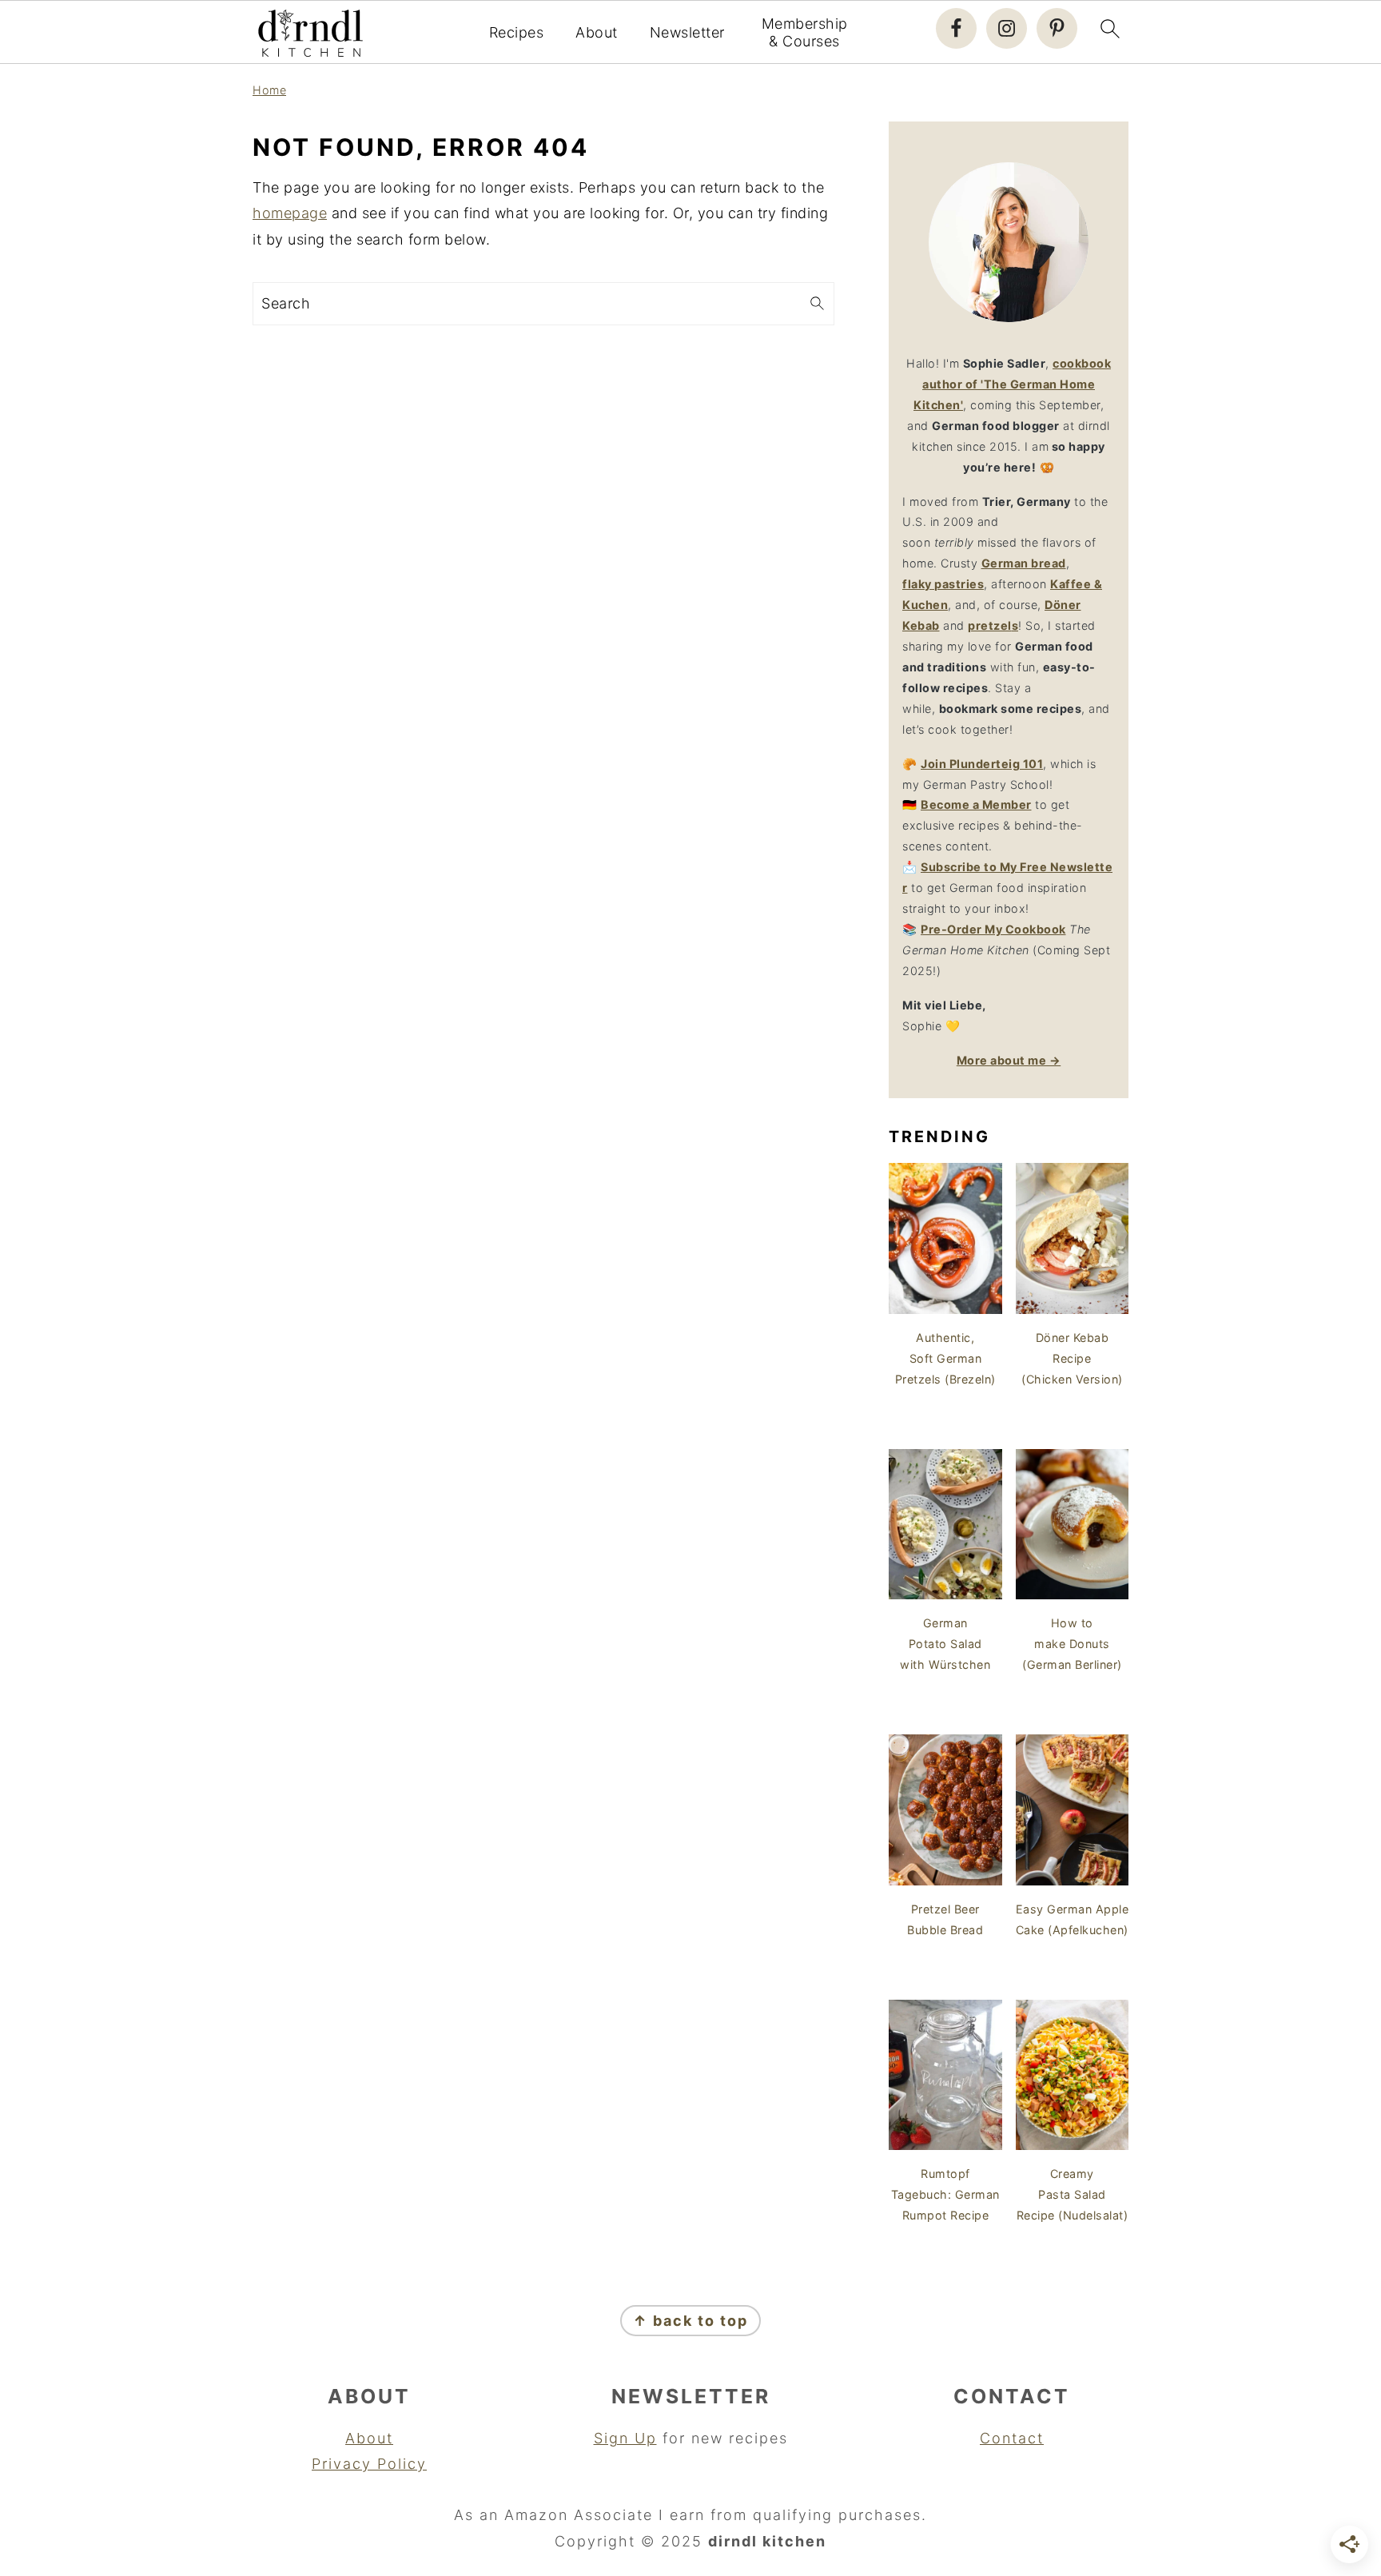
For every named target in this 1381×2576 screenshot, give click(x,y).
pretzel (990, 625)
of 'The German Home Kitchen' (1012, 384)
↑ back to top (690, 2321)
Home (269, 90)
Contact (1012, 2438)
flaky (943, 584)
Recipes (517, 32)
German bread (1024, 563)
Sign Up (625, 2438)
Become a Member (976, 804)
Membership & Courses (805, 32)
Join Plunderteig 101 (982, 764)
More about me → (1009, 1060)
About (597, 32)
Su (928, 867)
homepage (290, 213)
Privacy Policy (369, 2464)
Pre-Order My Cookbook (993, 929)
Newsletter (687, 32)
